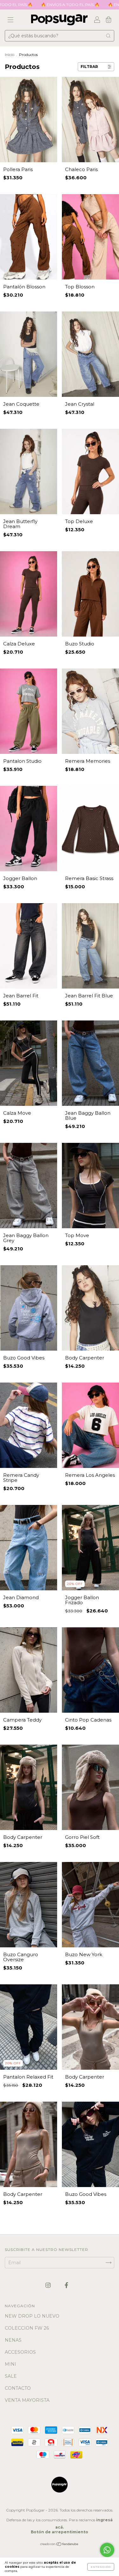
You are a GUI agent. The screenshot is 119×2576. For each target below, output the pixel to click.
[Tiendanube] (60, 2545)
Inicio (10, 55)
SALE (11, 2376)
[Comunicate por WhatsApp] (107, 2550)
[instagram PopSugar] (49, 2285)
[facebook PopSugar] (66, 2285)
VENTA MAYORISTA (27, 2400)
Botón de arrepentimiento (60, 2532)
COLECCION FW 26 (27, 2328)
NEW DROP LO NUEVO (32, 2316)
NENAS (13, 2340)
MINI (10, 2364)
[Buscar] (108, 36)
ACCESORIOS (20, 2352)
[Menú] (10, 20)
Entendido (101, 2567)
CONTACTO (18, 2388)
